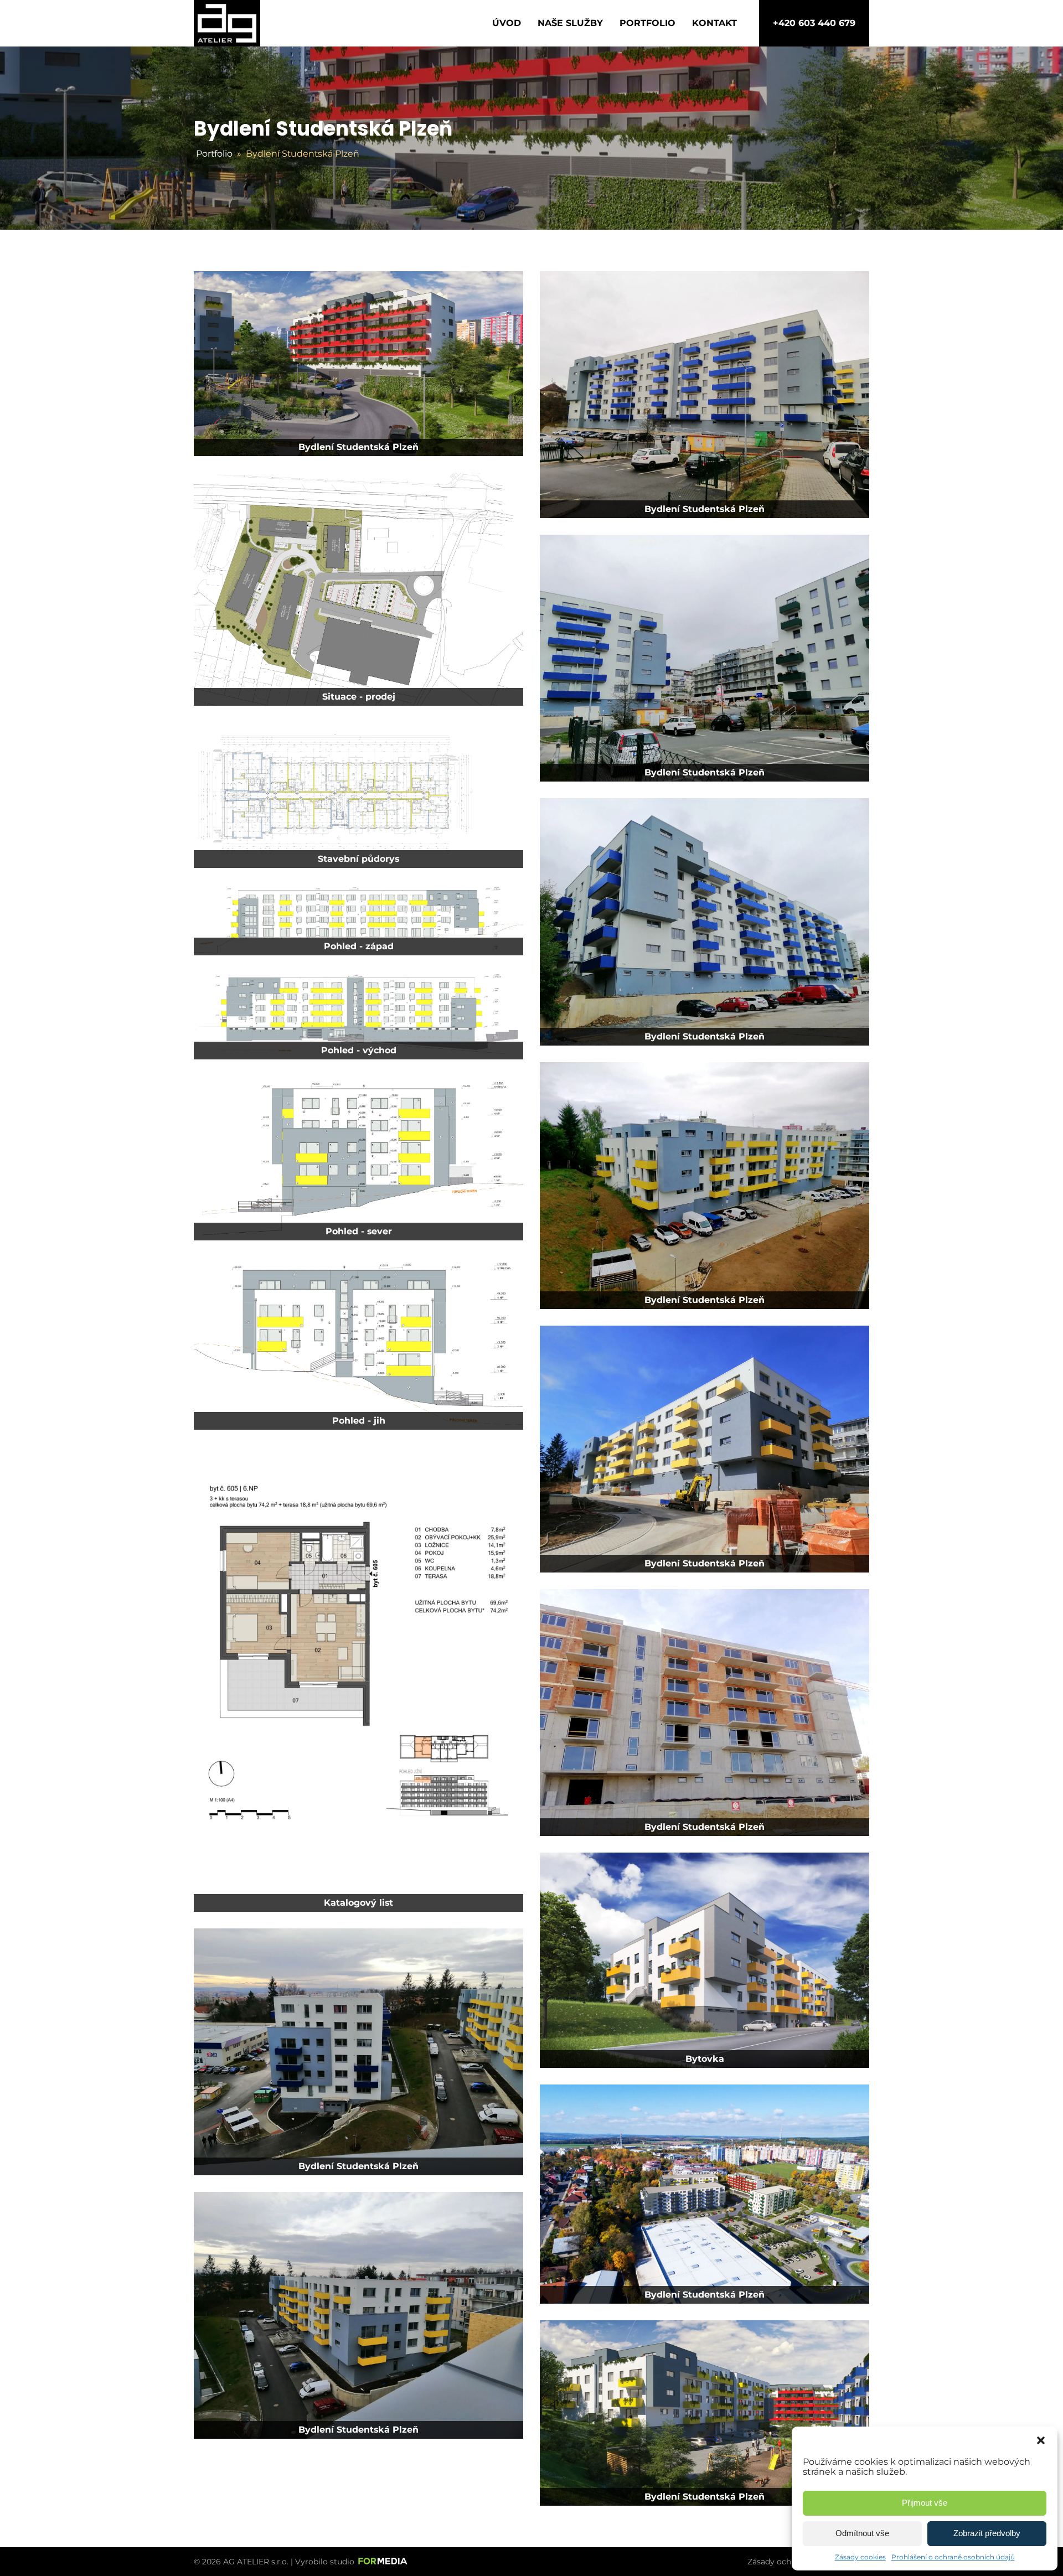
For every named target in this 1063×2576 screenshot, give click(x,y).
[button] (1041, 2440)
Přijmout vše (925, 2503)
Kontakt (714, 23)
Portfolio (647, 23)
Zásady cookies (860, 2557)
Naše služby (570, 23)
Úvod (507, 23)
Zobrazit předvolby (987, 2533)
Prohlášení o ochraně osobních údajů (953, 2557)
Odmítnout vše (862, 2533)
